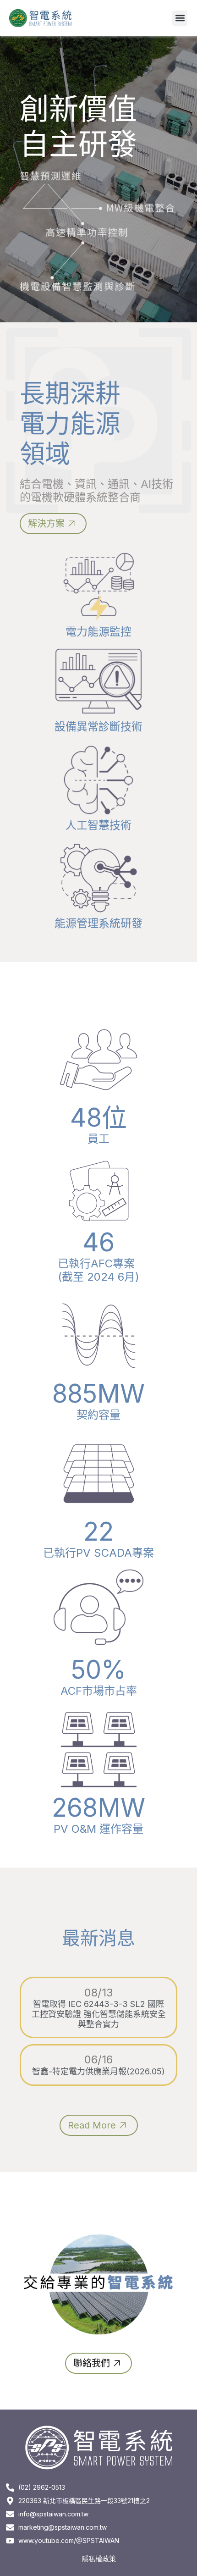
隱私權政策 (99, 2559)
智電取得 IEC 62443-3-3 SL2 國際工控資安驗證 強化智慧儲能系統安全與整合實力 (99, 2014)
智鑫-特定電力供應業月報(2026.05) (98, 2071)
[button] (180, 18)
